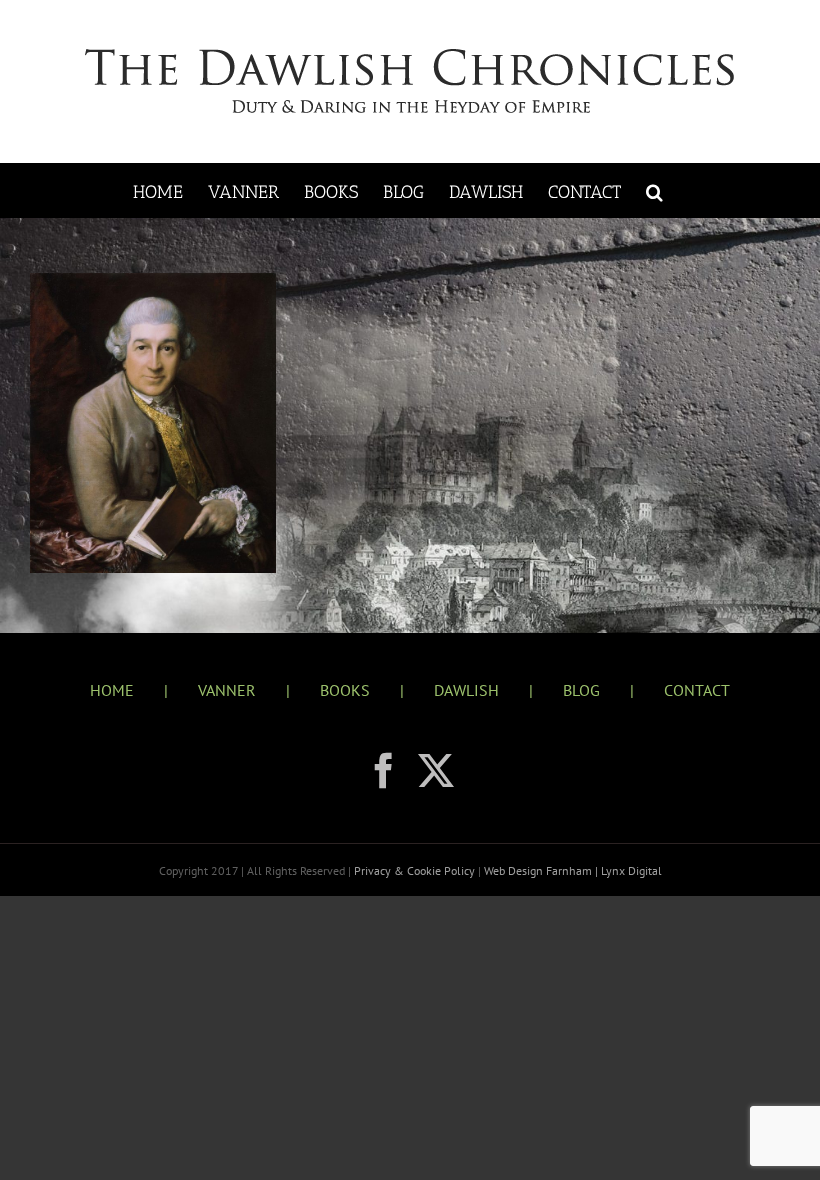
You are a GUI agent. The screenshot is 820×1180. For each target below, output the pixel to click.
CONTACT (697, 690)
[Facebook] (384, 771)
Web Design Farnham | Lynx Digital (571, 870)
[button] (654, 190)
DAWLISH (466, 690)
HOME (112, 690)
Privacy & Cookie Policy (416, 870)
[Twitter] (436, 771)
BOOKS (345, 690)
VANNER (227, 690)
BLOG (581, 690)
